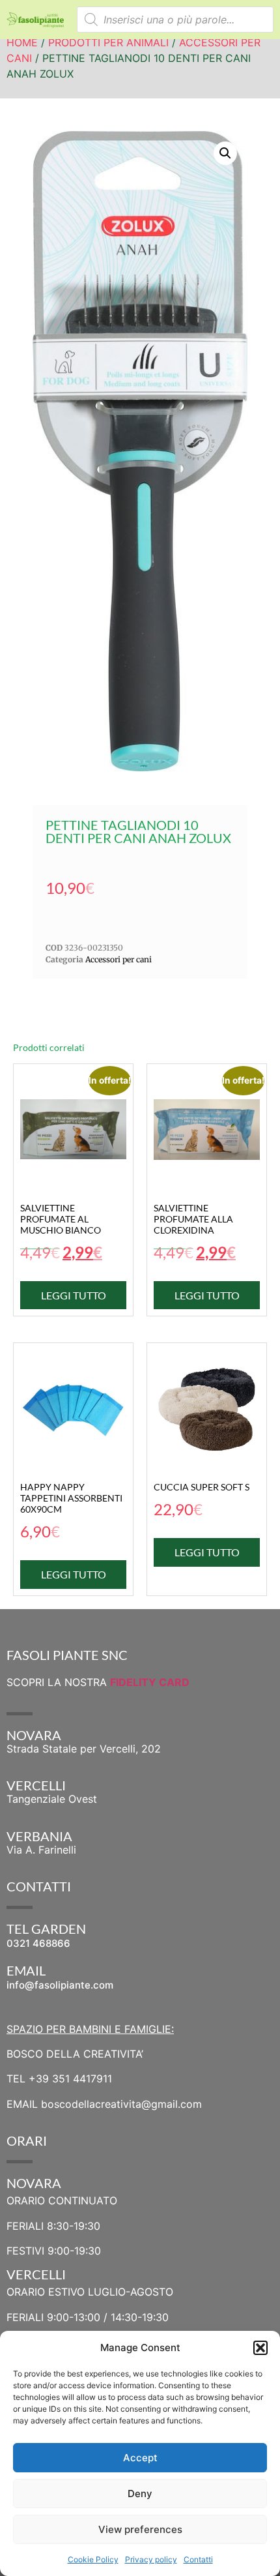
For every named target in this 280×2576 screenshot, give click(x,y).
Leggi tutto (74, 1295)
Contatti (198, 2559)
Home (22, 42)
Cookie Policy (93, 2559)
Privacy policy (151, 2559)
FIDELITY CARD (150, 1682)
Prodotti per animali (108, 42)
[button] (260, 2348)
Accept (140, 2458)
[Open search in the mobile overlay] (175, 20)
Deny (140, 2494)
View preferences (140, 2529)
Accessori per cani (119, 959)
